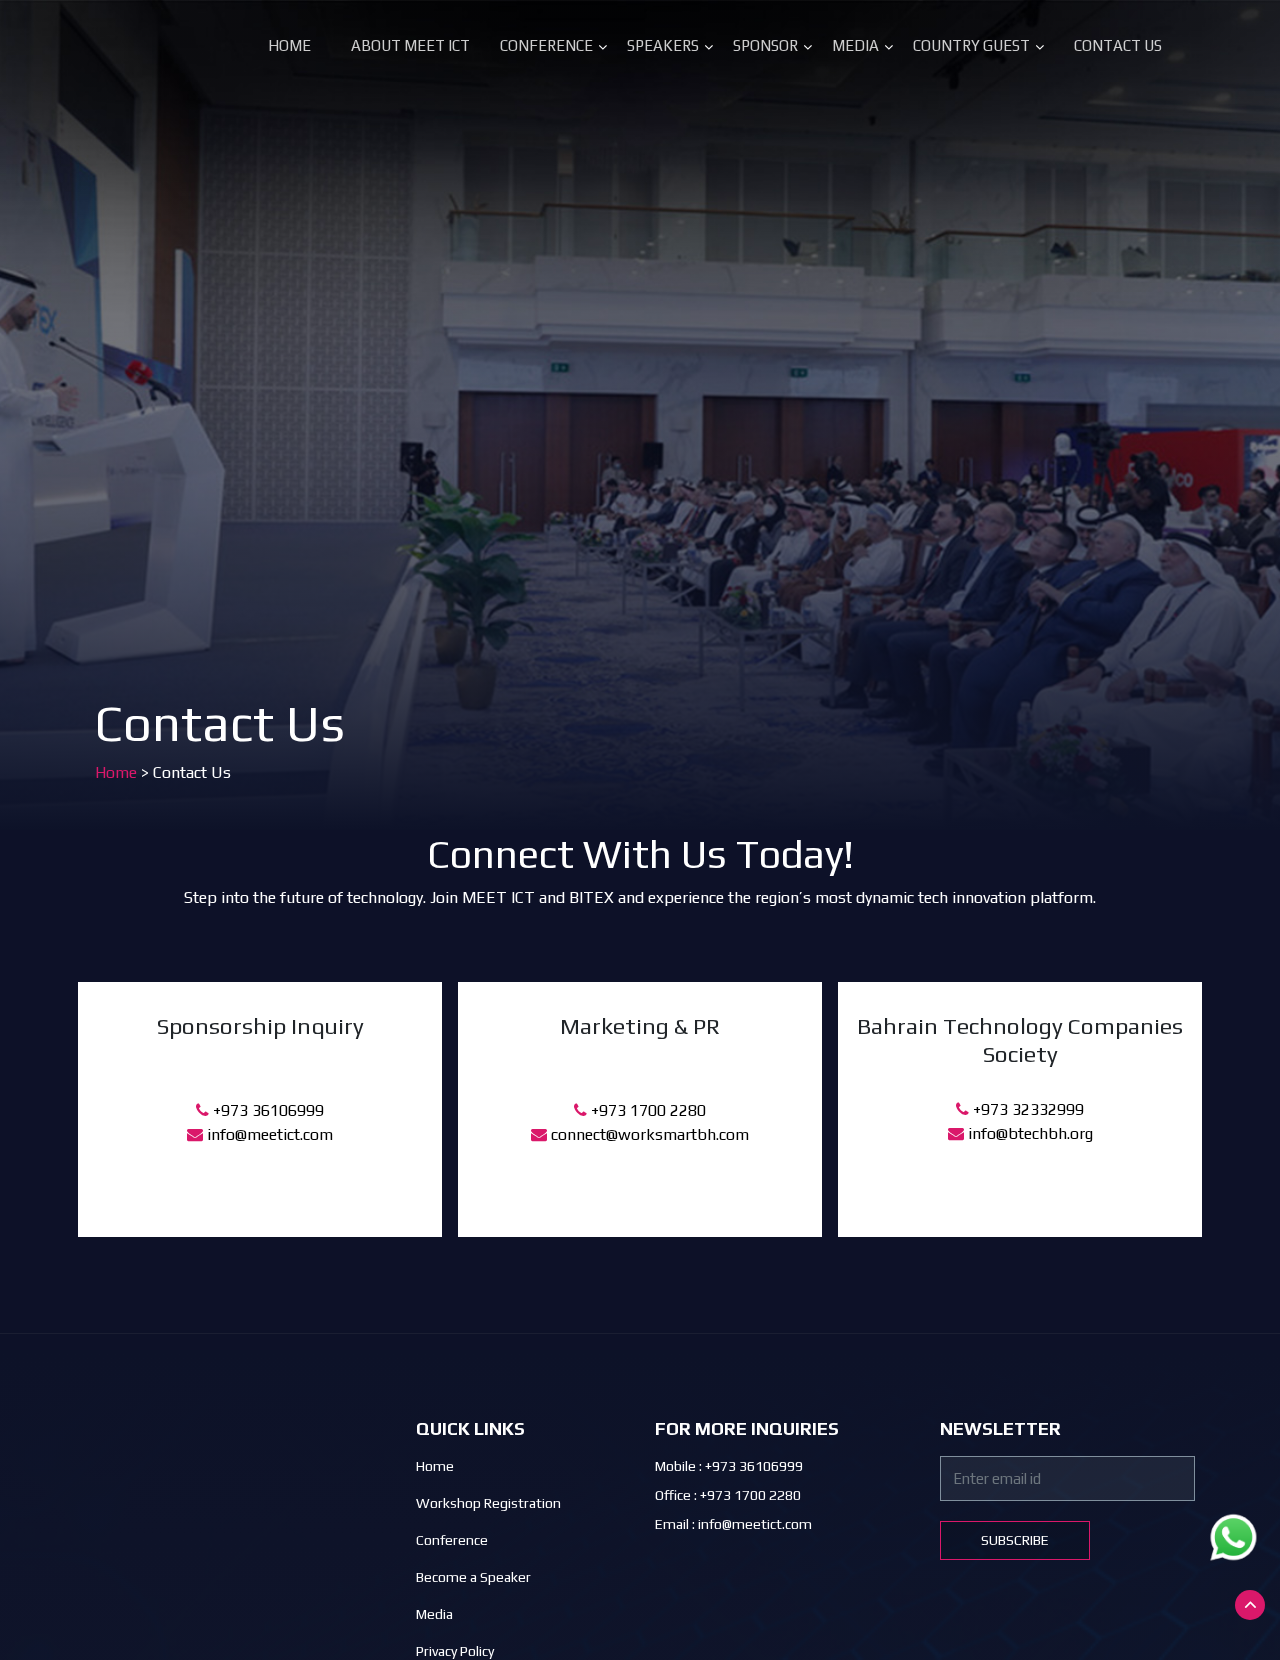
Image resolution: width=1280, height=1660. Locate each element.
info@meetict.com (268, 1134)
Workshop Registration (488, 1503)
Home (289, 45)
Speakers (663, 45)
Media (855, 45)
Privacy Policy (455, 1651)
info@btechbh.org (1028, 1133)
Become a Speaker (473, 1577)
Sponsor (765, 45)
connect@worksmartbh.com (648, 1134)
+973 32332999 (1026, 1109)
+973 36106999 (266, 1110)
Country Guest (971, 45)
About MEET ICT (410, 45)
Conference (546, 45)
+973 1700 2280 (646, 1110)
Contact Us (1118, 45)
